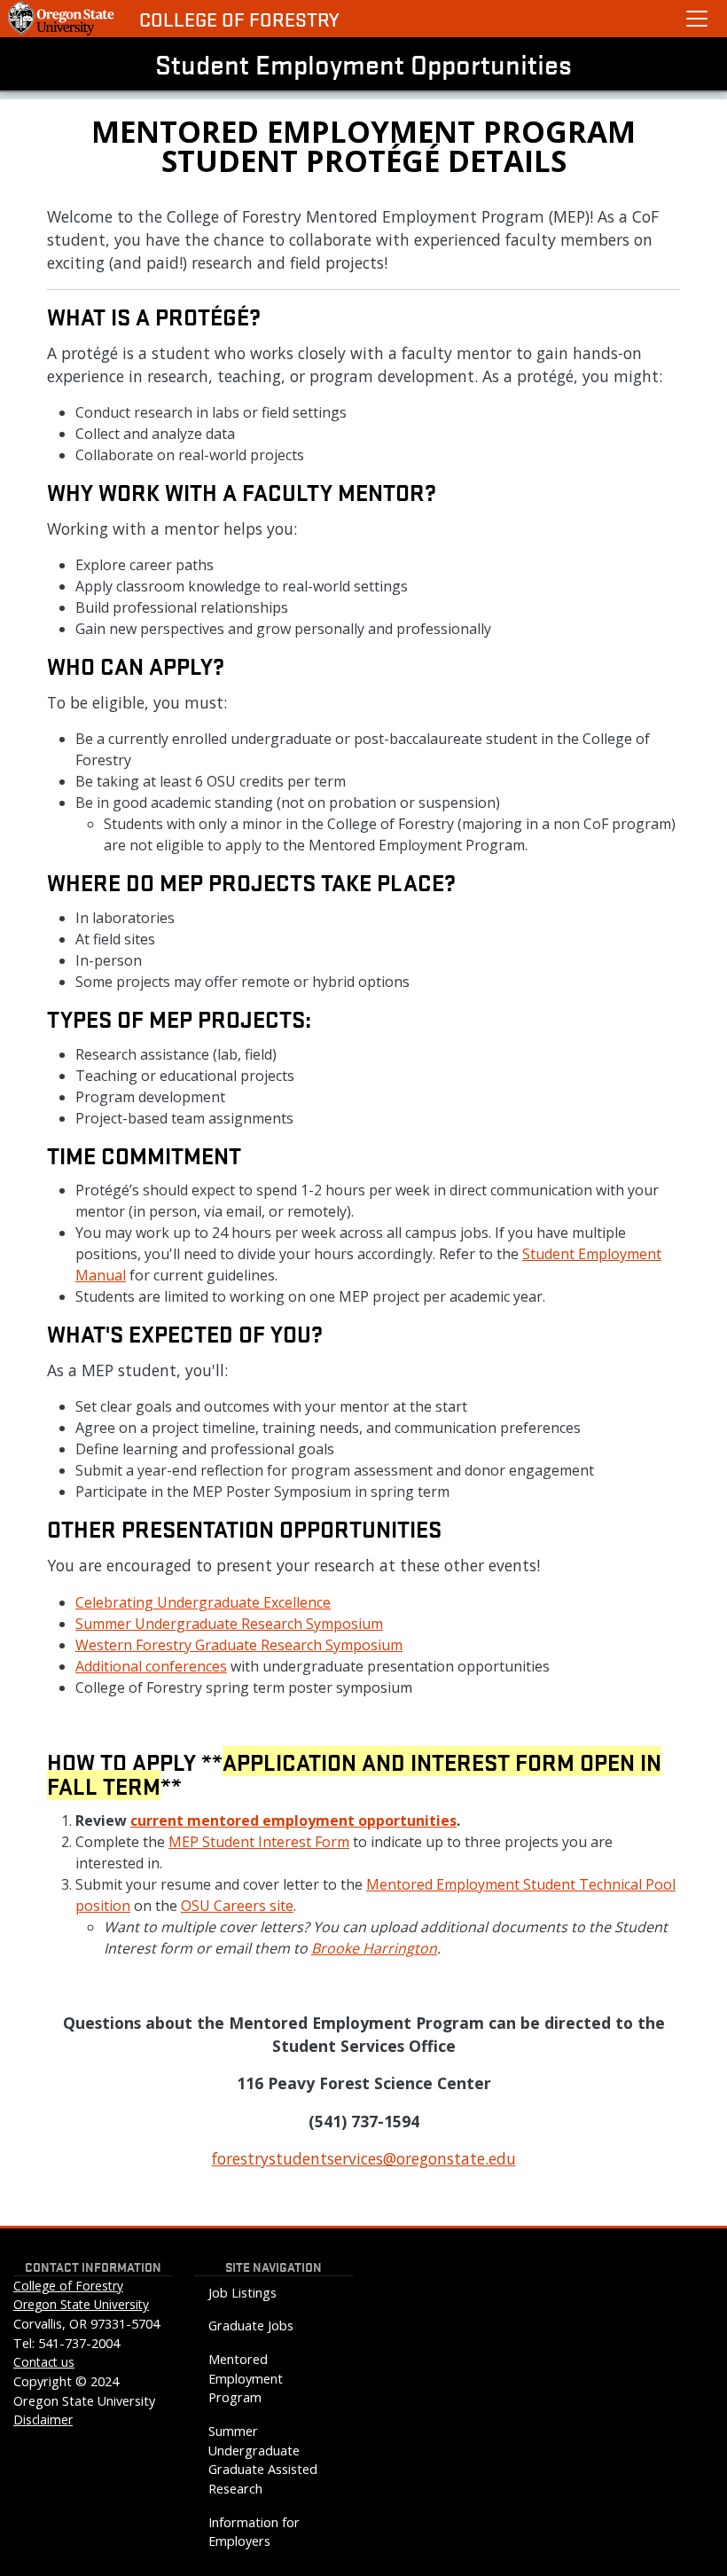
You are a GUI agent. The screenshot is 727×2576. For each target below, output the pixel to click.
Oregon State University (81, 2304)
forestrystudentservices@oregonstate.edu (364, 2158)
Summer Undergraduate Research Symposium (229, 1624)
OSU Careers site (237, 1906)
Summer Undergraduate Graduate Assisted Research (263, 2460)
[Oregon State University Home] (63, 19)
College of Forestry (239, 19)
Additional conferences (151, 1666)
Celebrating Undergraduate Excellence (203, 1602)
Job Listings (242, 2293)
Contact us (44, 2362)
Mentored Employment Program (246, 2378)
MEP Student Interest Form (259, 1842)
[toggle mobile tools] (697, 19)
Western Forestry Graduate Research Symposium (239, 1645)
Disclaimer (43, 2419)
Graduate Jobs (251, 2325)
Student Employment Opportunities (363, 64)
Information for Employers (254, 2532)
